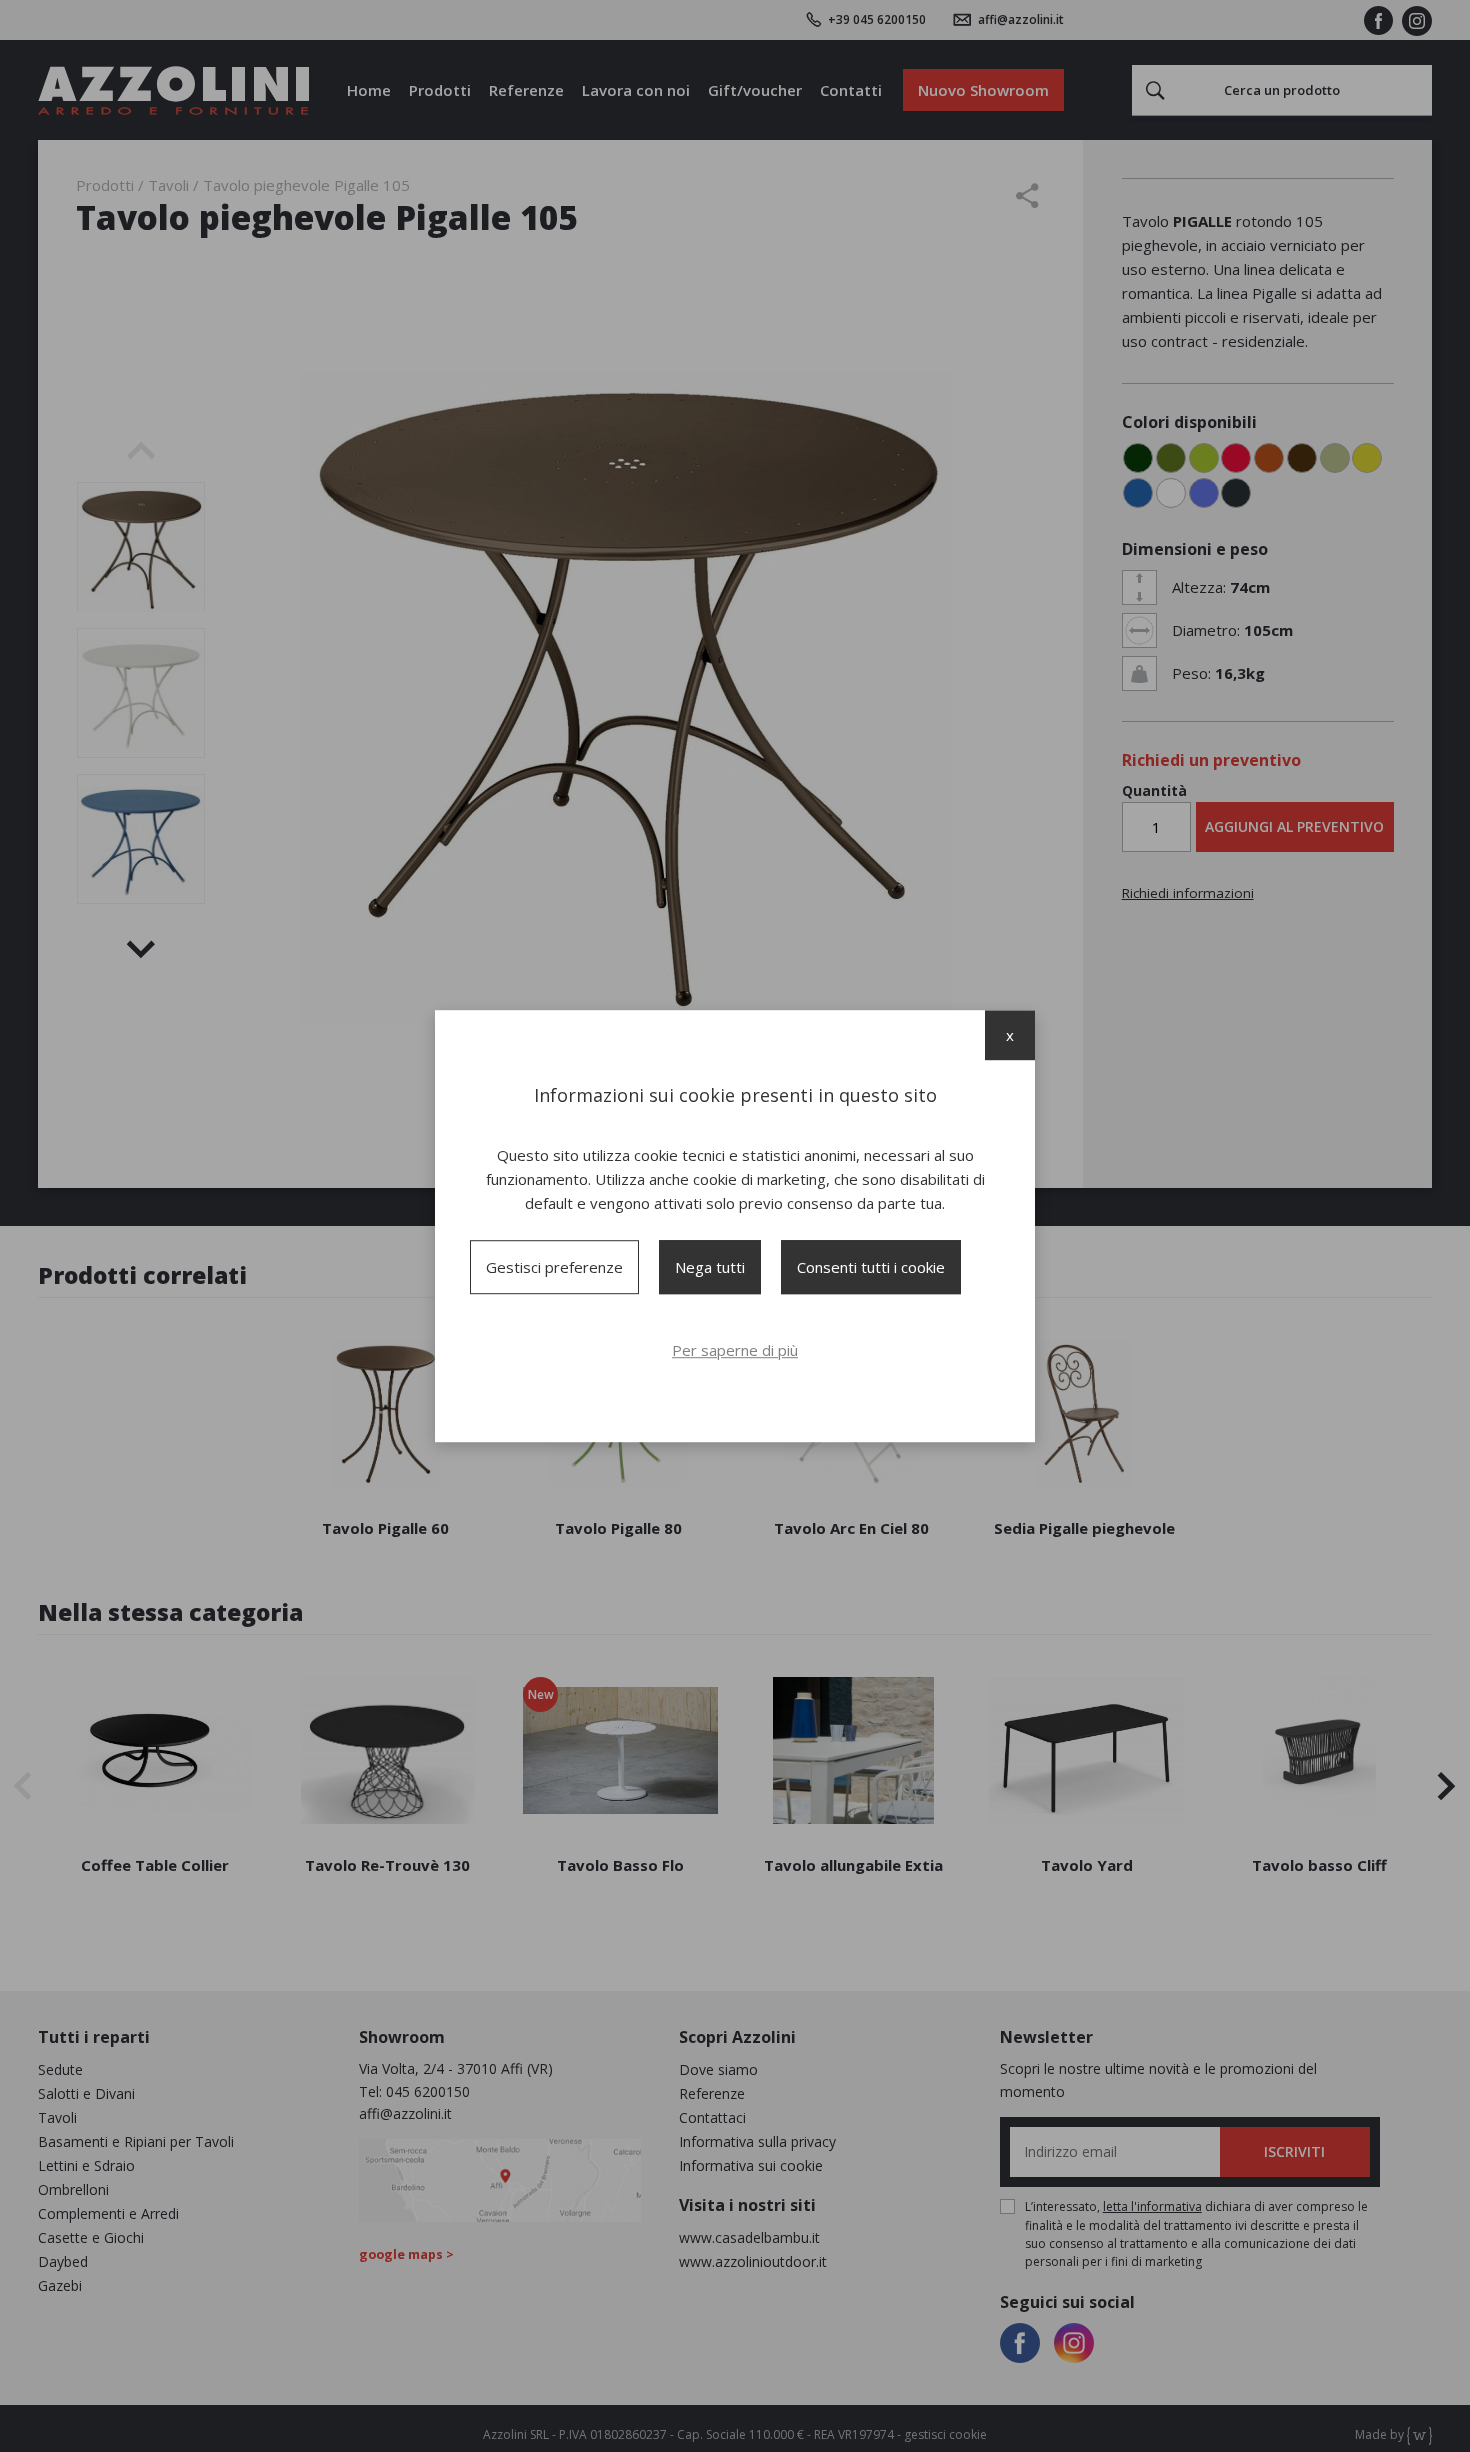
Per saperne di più (735, 1350)
